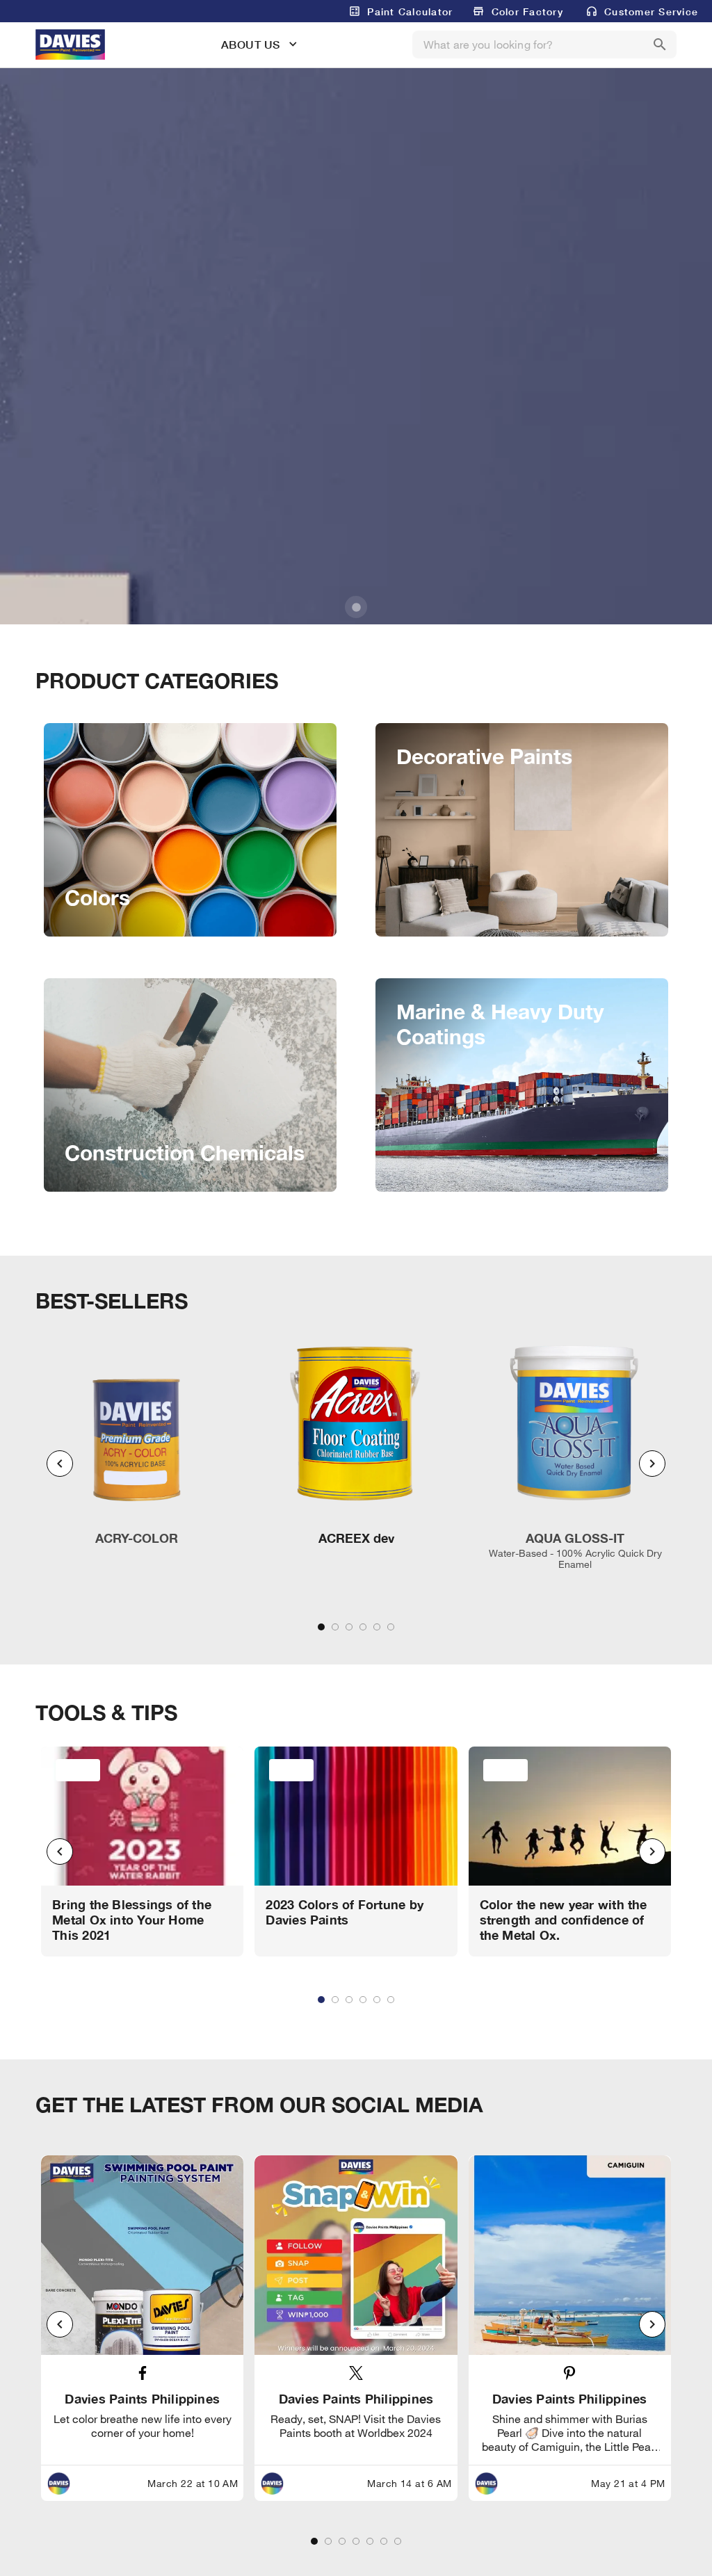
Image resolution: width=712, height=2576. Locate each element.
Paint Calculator (410, 11)
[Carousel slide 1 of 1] (356, 607)
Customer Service (651, 11)
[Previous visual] (60, 1464)
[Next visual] (652, 1464)
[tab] (321, 1627)
